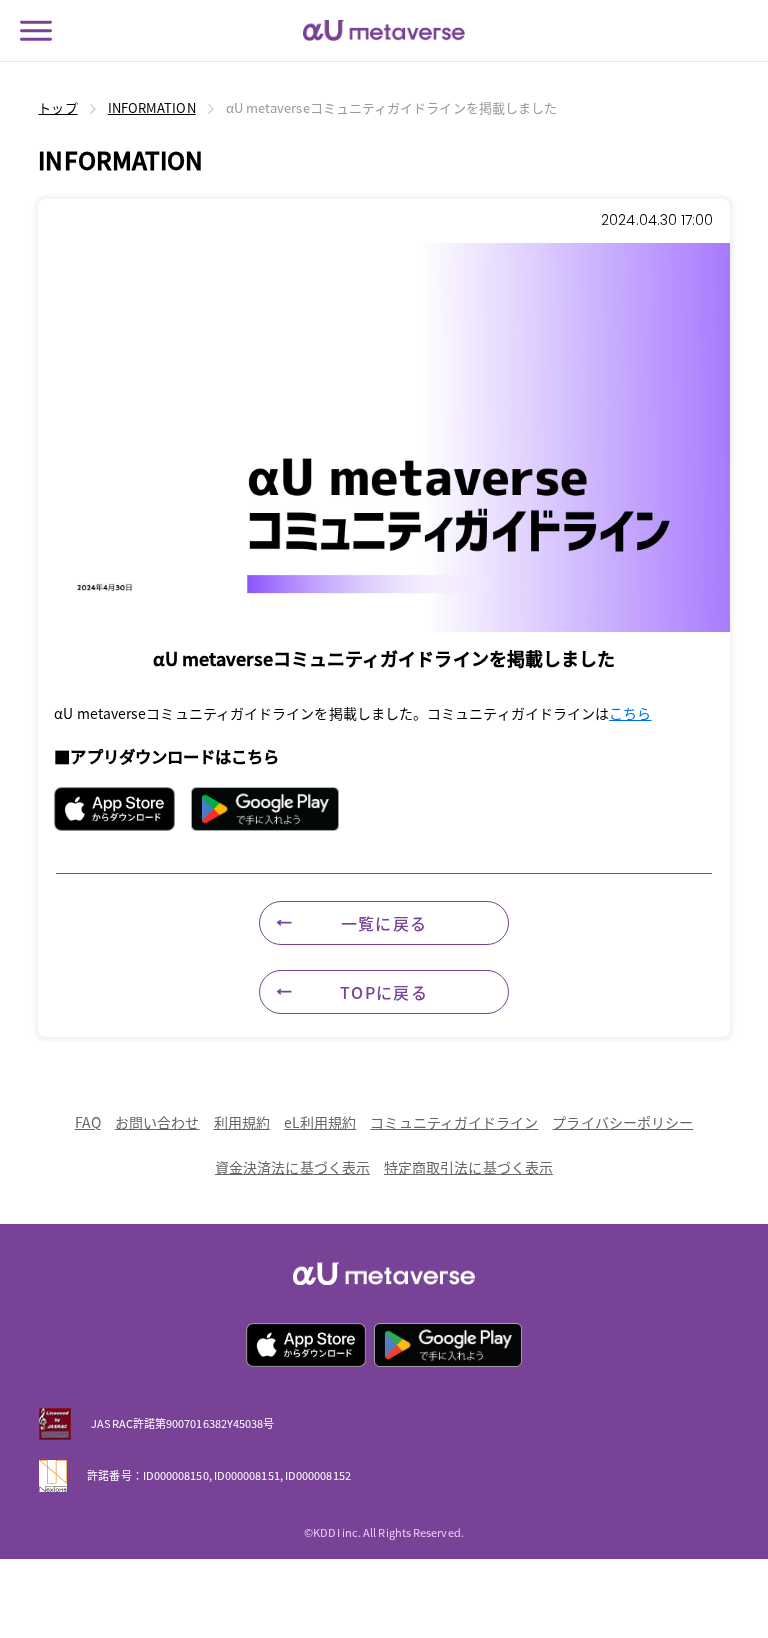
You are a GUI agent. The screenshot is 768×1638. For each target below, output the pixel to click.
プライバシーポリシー (622, 1122)
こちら (630, 713)
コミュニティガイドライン (454, 1122)
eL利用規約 (320, 1122)
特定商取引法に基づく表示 (468, 1167)
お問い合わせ (157, 1122)
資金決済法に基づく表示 (292, 1167)
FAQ (88, 1122)
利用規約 (242, 1122)
